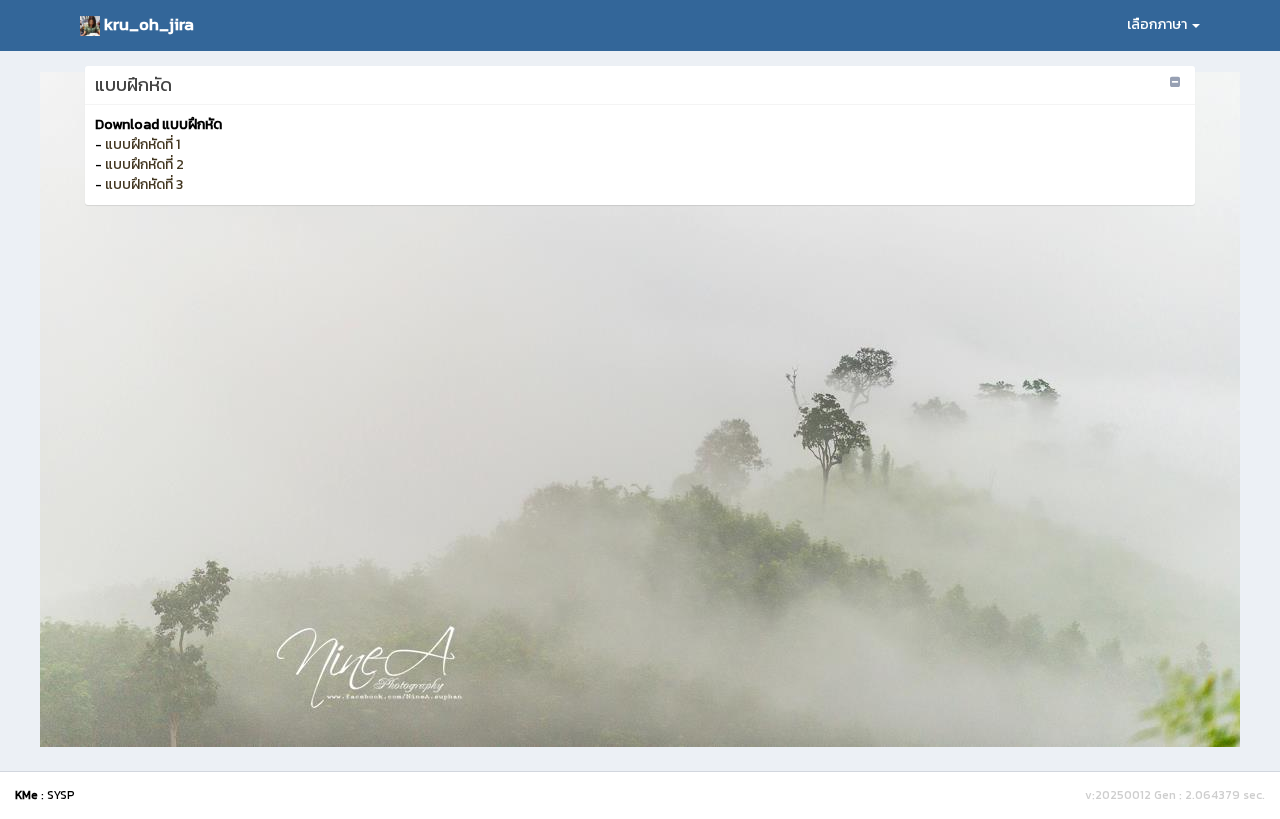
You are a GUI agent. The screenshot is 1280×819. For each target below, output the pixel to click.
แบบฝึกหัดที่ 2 (144, 164)
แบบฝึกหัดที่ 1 (142, 144)
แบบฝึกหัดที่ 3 (144, 184)
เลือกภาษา (1158, 24)
